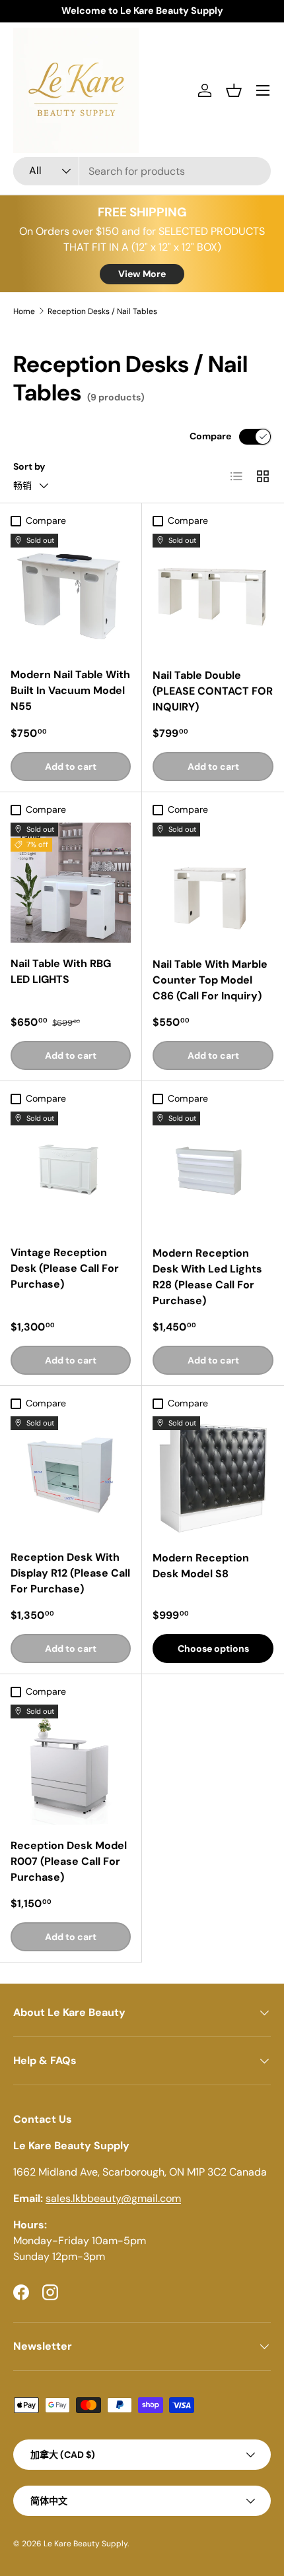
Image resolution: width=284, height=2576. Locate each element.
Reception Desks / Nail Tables (102, 311)
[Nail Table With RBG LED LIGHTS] (71, 883)
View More (142, 274)
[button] (234, 90)
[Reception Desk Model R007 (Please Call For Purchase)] (71, 1765)
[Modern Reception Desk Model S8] (213, 1477)
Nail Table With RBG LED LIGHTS (61, 971)
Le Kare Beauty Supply (86, 2544)
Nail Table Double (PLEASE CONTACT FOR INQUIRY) (213, 691)
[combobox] (142, 171)
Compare (210, 436)
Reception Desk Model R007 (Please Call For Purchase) (69, 1861)
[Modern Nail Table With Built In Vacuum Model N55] (71, 594)
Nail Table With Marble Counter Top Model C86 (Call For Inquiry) (210, 980)
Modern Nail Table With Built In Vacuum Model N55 (70, 690)
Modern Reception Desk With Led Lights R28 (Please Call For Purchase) (207, 1277)
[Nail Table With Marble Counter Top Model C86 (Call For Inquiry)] (213, 883)
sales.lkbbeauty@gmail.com (113, 2198)
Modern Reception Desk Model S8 (201, 1566)
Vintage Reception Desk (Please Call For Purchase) (65, 1268)
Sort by (29, 466)
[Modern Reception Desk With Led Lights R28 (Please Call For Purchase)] (213, 1172)
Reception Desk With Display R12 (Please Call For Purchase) (70, 1573)
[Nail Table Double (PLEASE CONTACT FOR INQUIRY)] (213, 594)
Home (24, 311)
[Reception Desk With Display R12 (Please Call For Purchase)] (71, 1476)
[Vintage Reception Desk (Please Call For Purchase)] (71, 1172)
